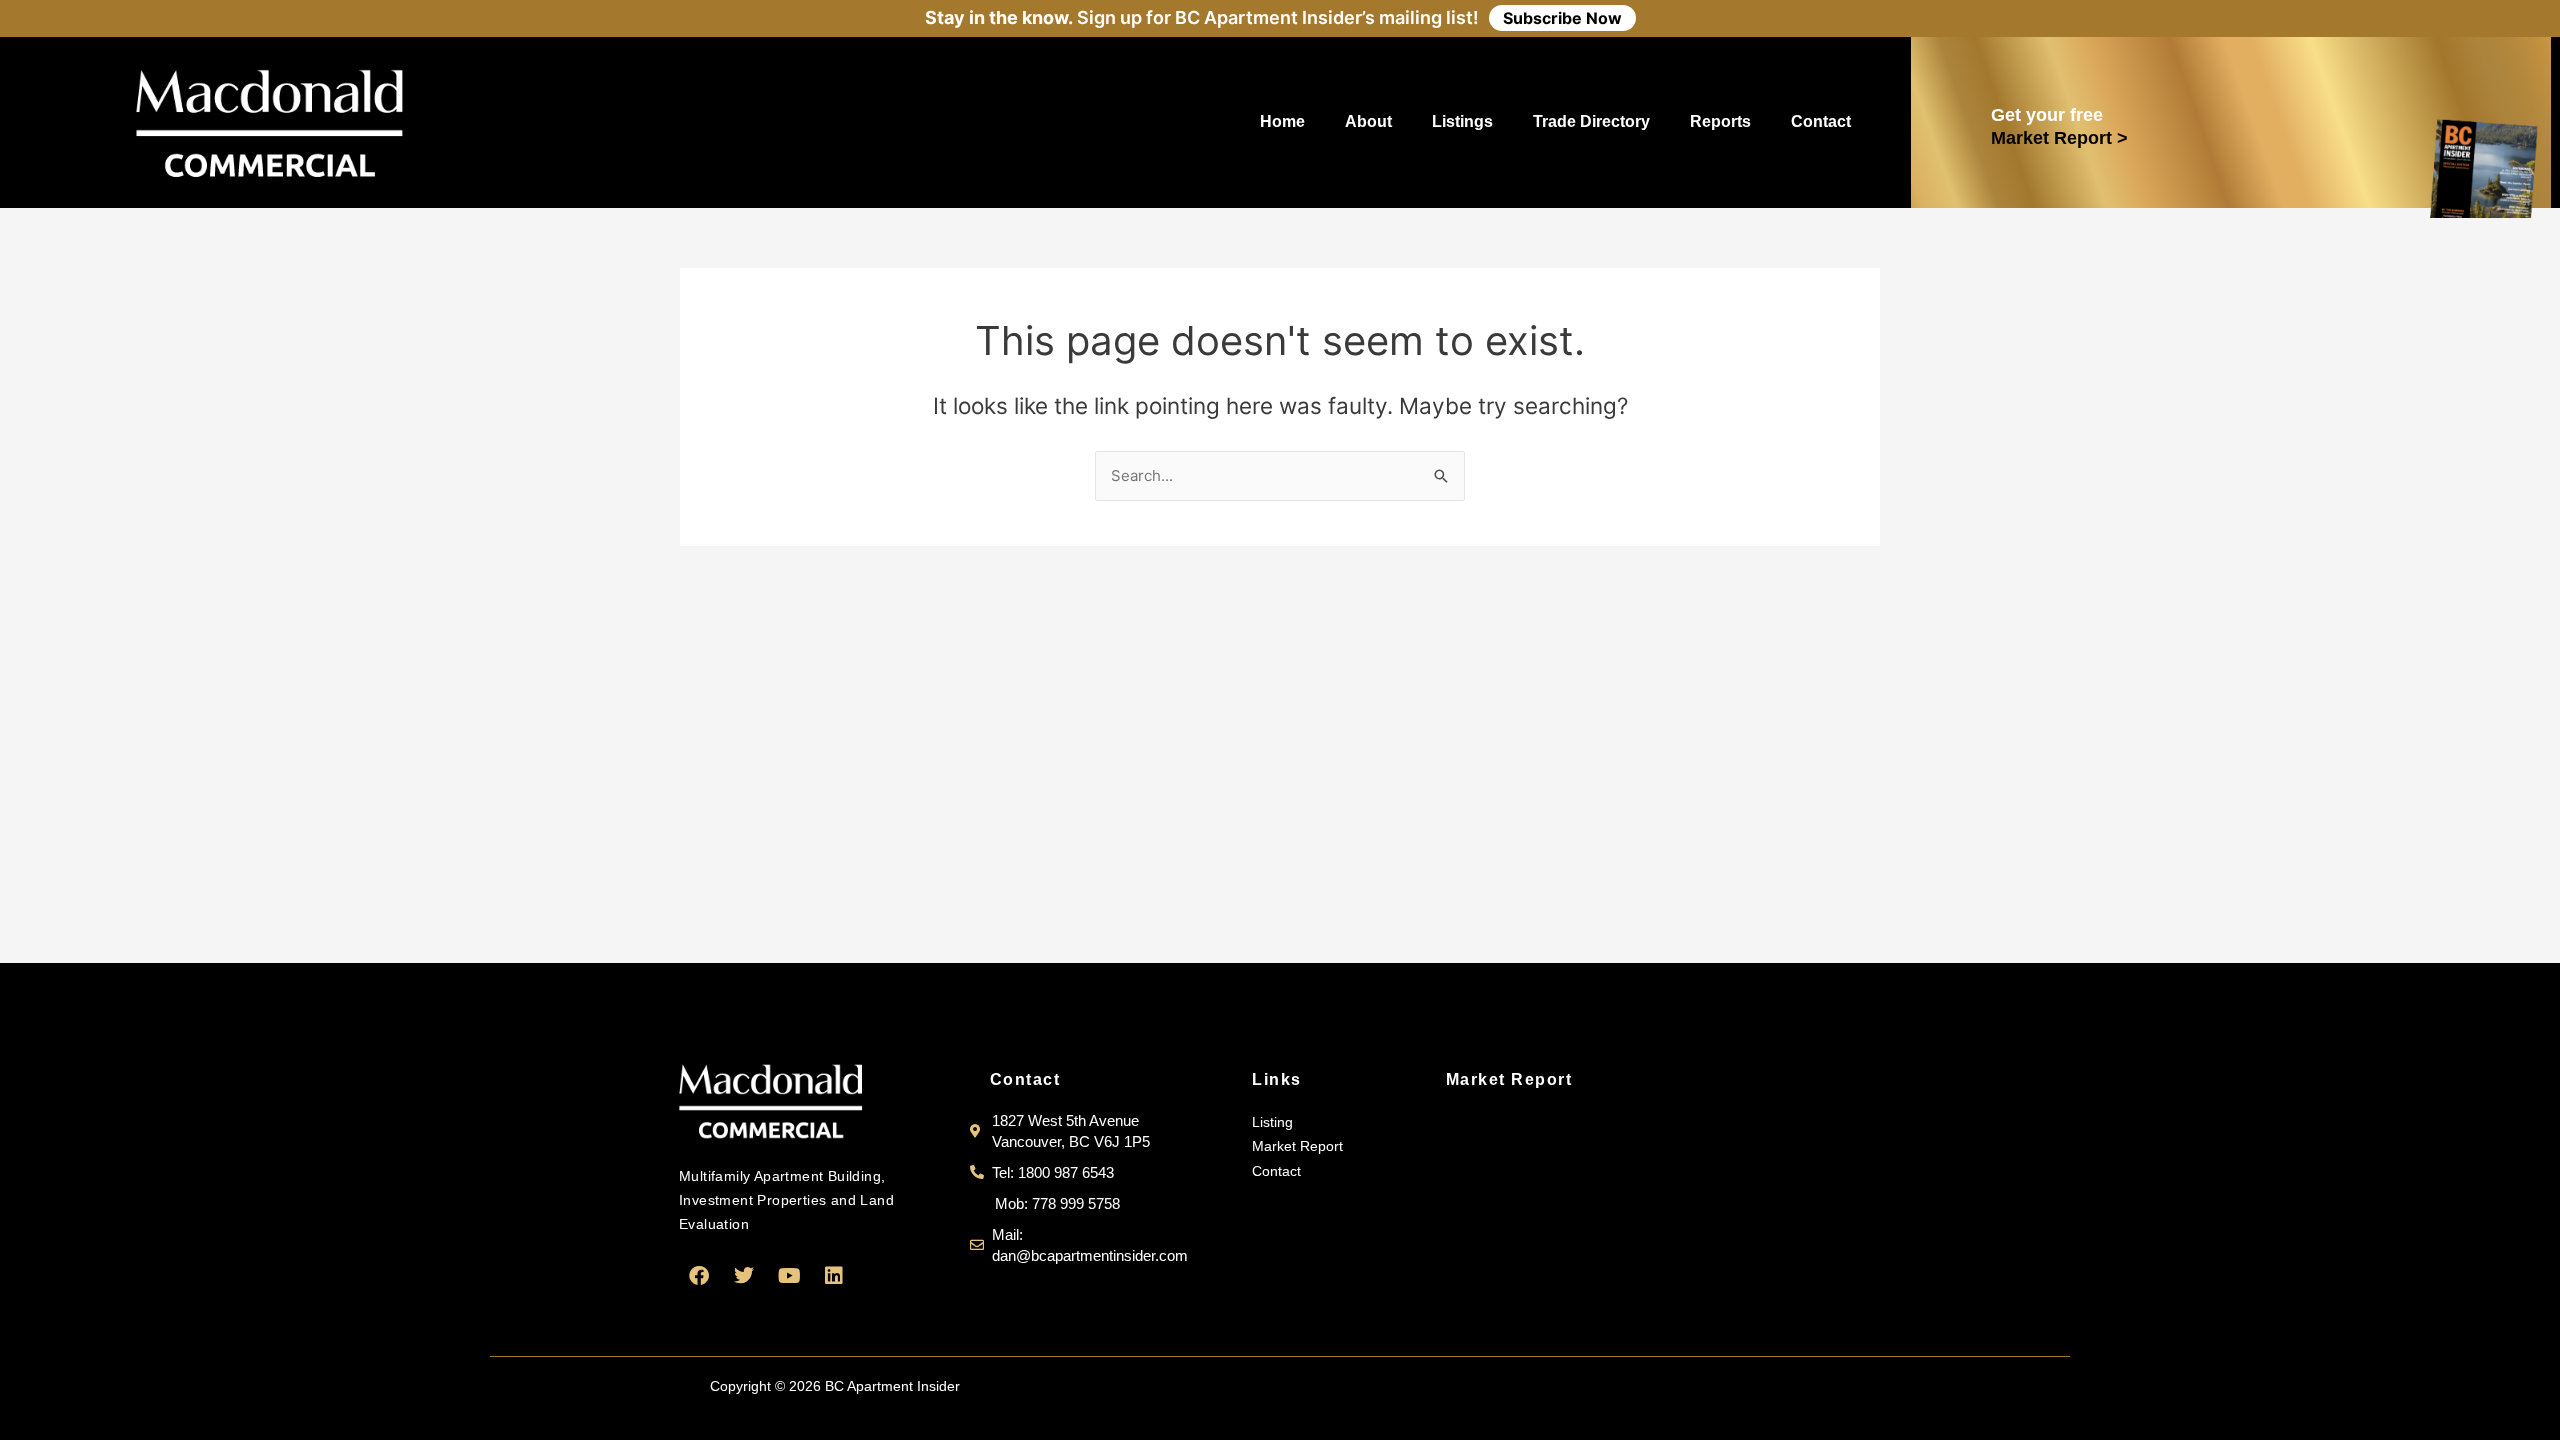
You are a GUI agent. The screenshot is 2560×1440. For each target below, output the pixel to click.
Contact (1821, 121)
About (1368, 121)
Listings (1462, 121)
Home (1282, 121)
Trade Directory (1591, 121)
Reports (1720, 121)
